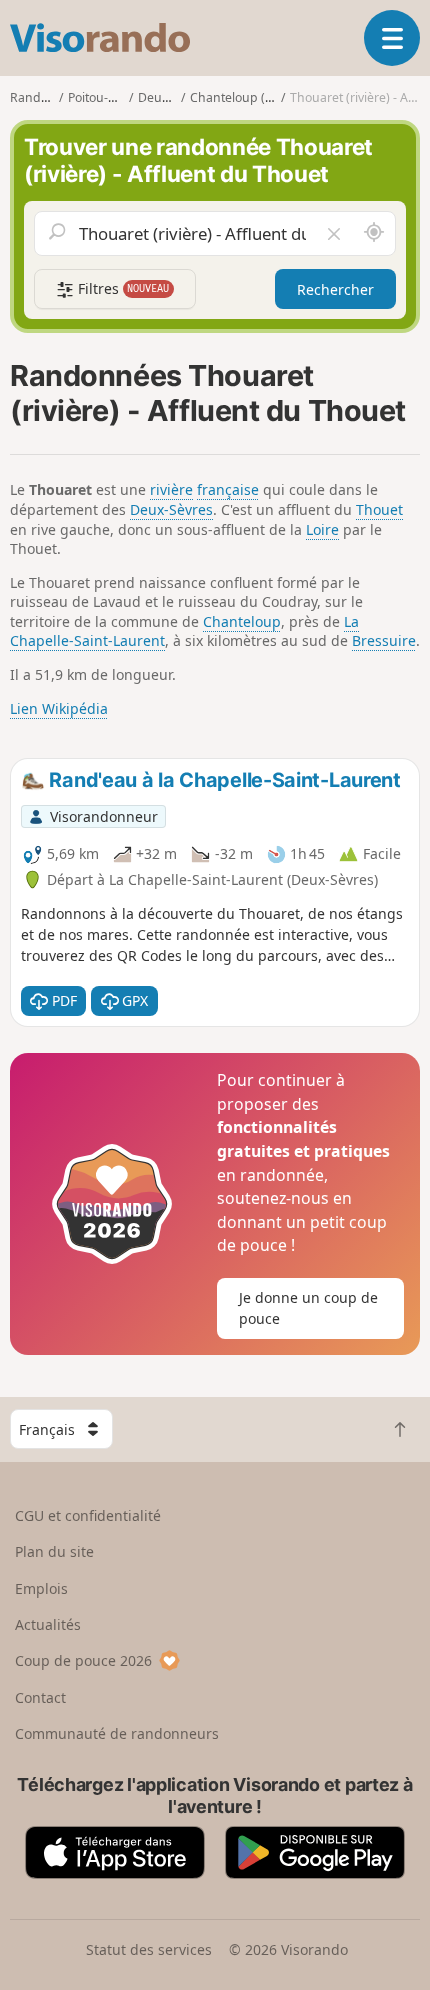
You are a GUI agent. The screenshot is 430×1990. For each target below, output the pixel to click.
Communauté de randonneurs (117, 1733)
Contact (40, 1697)
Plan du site (54, 1551)
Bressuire (384, 640)
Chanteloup (242, 621)
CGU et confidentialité (88, 1515)
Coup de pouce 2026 (83, 1660)
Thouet (379, 509)
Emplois (41, 1588)
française (228, 489)
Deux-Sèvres (171, 509)
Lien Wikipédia (59, 708)
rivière (171, 489)
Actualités (48, 1624)
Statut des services (149, 1949)
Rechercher (335, 289)
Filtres (122, 288)
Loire (322, 529)
